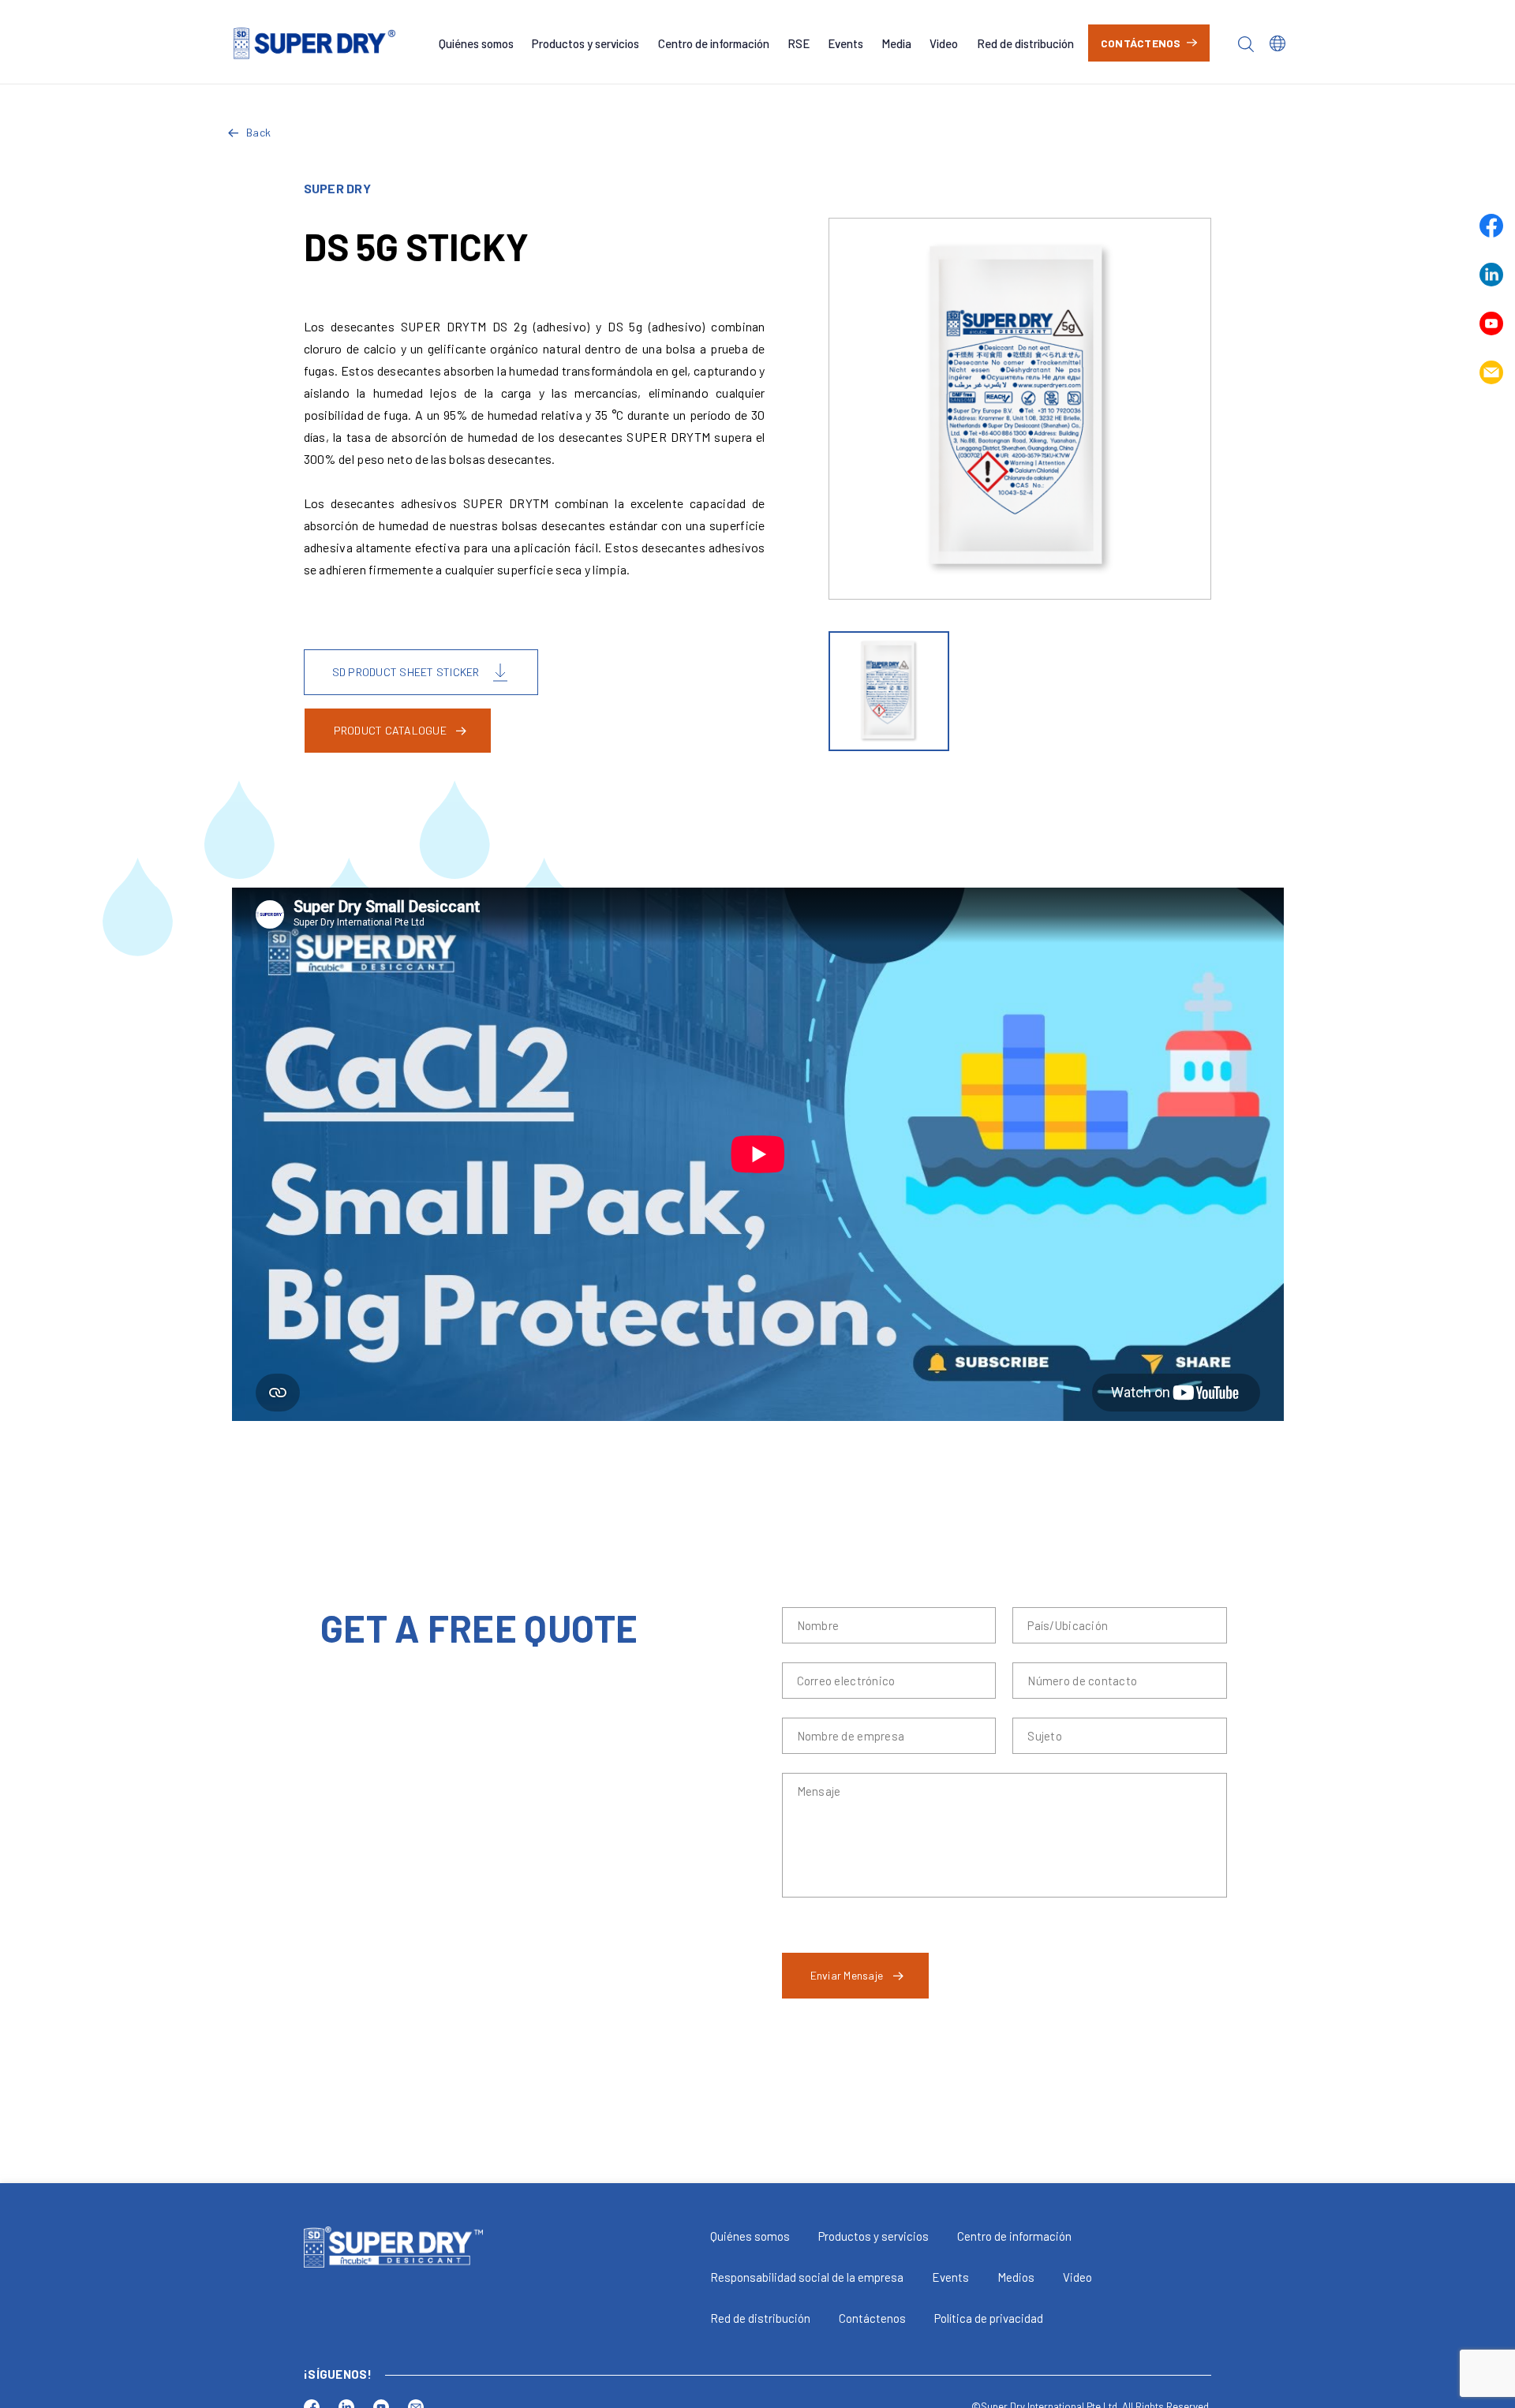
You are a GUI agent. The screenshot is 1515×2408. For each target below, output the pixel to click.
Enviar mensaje (847, 1975)
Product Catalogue (390, 730)
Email (1491, 372)
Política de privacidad (989, 2318)
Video (944, 43)
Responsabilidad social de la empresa (807, 2277)
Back (258, 132)
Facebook (1491, 226)
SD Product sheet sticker (406, 672)
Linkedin (1491, 275)
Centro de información (714, 43)
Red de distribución (1025, 43)
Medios (1016, 2277)
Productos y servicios (585, 43)
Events (845, 43)
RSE (799, 43)
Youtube (1491, 323)
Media (896, 43)
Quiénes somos (476, 43)
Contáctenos (1141, 43)
